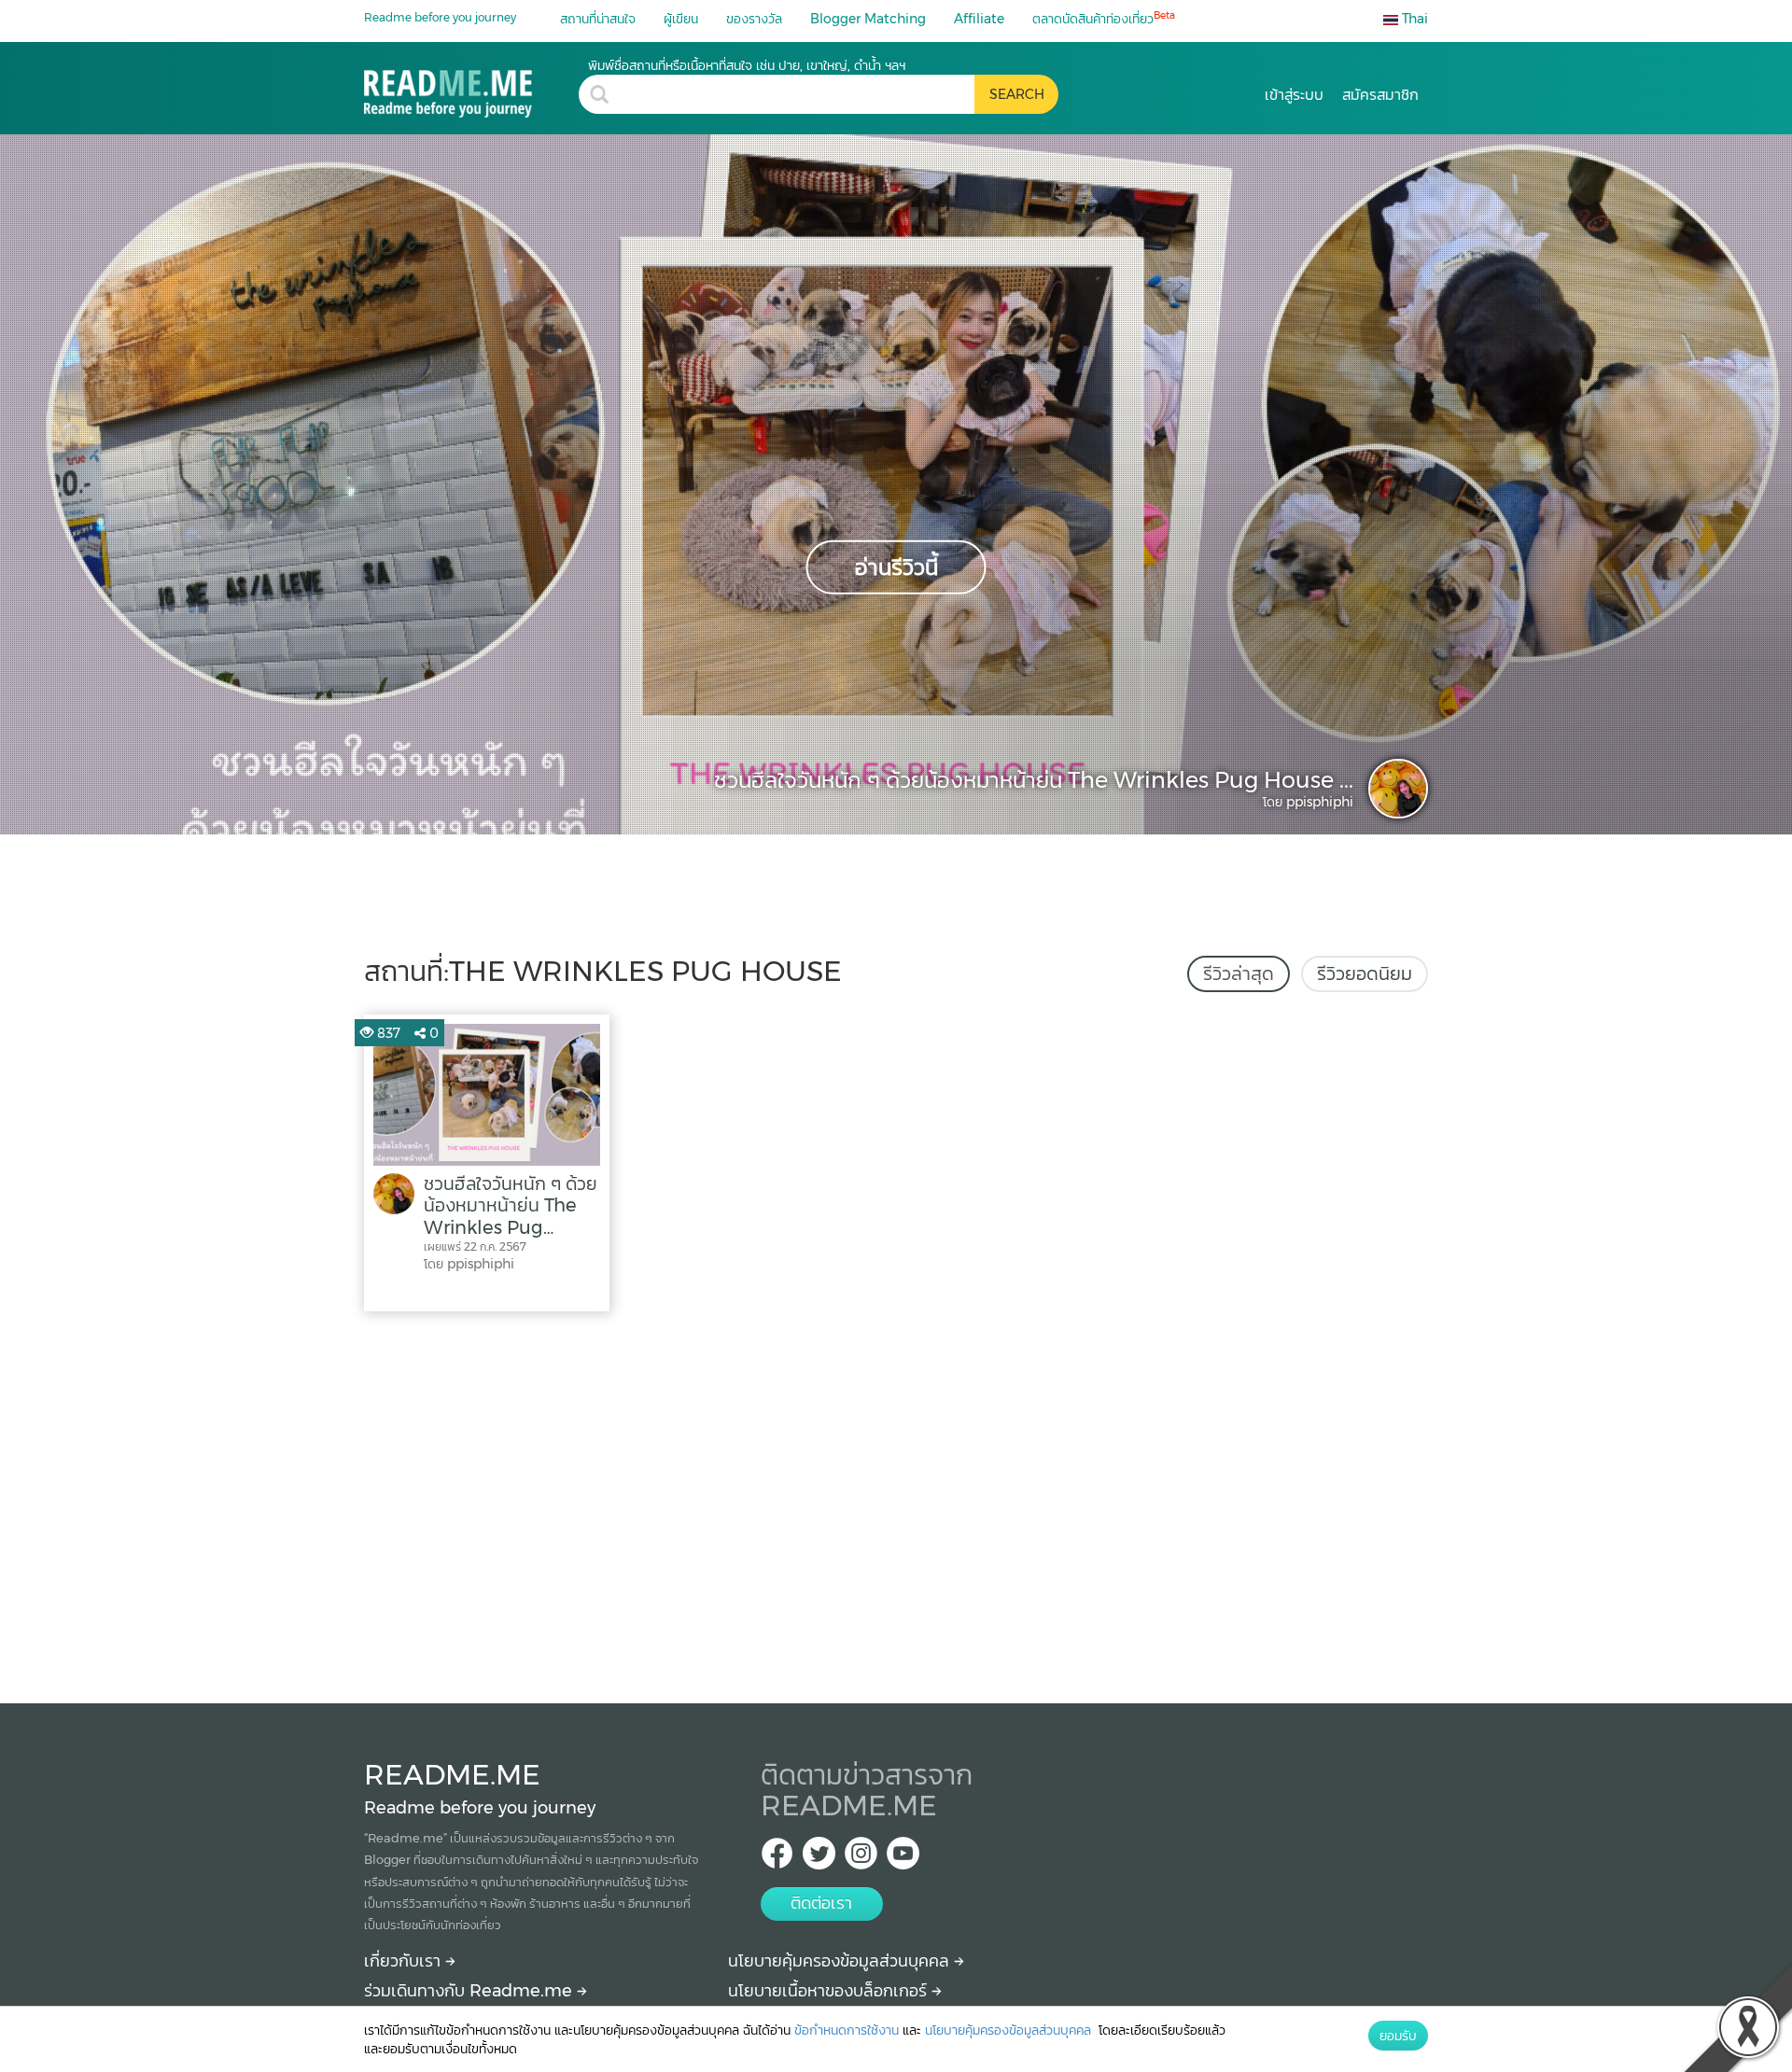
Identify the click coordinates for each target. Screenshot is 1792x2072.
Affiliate (979, 19)
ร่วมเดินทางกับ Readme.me (470, 1991)
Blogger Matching (868, 19)
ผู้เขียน (681, 19)
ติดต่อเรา (821, 1903)
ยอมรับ (1398, 2036)
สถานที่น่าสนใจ (598, 19)
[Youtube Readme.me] (903, 1859)
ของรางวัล (754, 19)
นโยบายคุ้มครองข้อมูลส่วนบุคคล (841, 1961)
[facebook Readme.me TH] (777, 1859)
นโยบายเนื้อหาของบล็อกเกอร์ (830, 1991)
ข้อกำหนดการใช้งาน (847, 2030)
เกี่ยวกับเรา (405, 1961)
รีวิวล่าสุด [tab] (1239, 973)
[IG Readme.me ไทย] (861, 1859)
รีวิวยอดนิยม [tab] (1365, 973)
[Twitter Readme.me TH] (819, 1859)
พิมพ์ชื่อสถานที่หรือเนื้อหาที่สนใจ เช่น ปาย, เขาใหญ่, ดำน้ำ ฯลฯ (747, 65)
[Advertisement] (896, 1503)
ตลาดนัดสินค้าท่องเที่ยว (1104, 18)
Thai (1413, 19)
